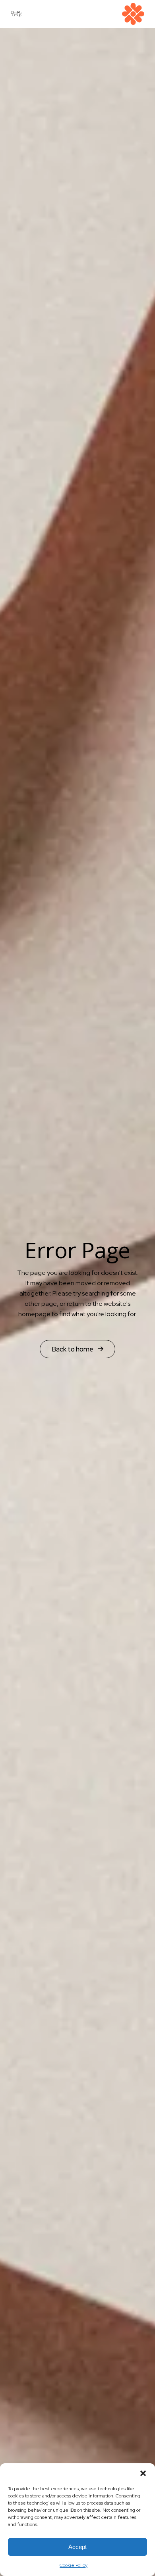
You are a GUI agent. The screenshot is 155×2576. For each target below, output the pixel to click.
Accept (77, 2547)
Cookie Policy (74, 2565)
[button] (143, 2473)
